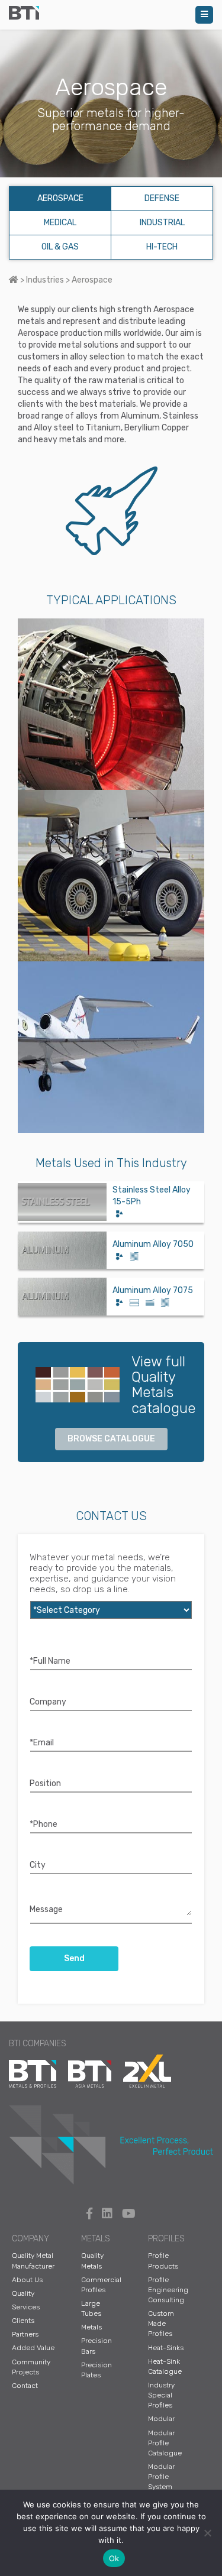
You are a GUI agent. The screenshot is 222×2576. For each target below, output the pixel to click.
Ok (114, 2558)
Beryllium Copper (157, 428)
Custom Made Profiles (161, 2324)
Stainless (181, 416)
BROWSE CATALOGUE (111, 1439)
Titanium (103, 428)
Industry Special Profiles (161, 2395)
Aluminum (140, 416)
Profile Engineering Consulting (168, 2290)
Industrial (162, 223)
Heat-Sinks (166, 2348)
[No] (207, 2533)
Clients (23, 2321)
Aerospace (60, 198)
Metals (91, 2327)
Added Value (33, 2348)
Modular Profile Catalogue (165, 2443)
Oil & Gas (60, 247)
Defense (162, 198)
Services (26, 2307)
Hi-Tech (162, 247)
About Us (27, 2280)
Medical (60, 223)
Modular (161, 2419)
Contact (25, 2386)
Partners (25, 2334)
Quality (23, 2293)
